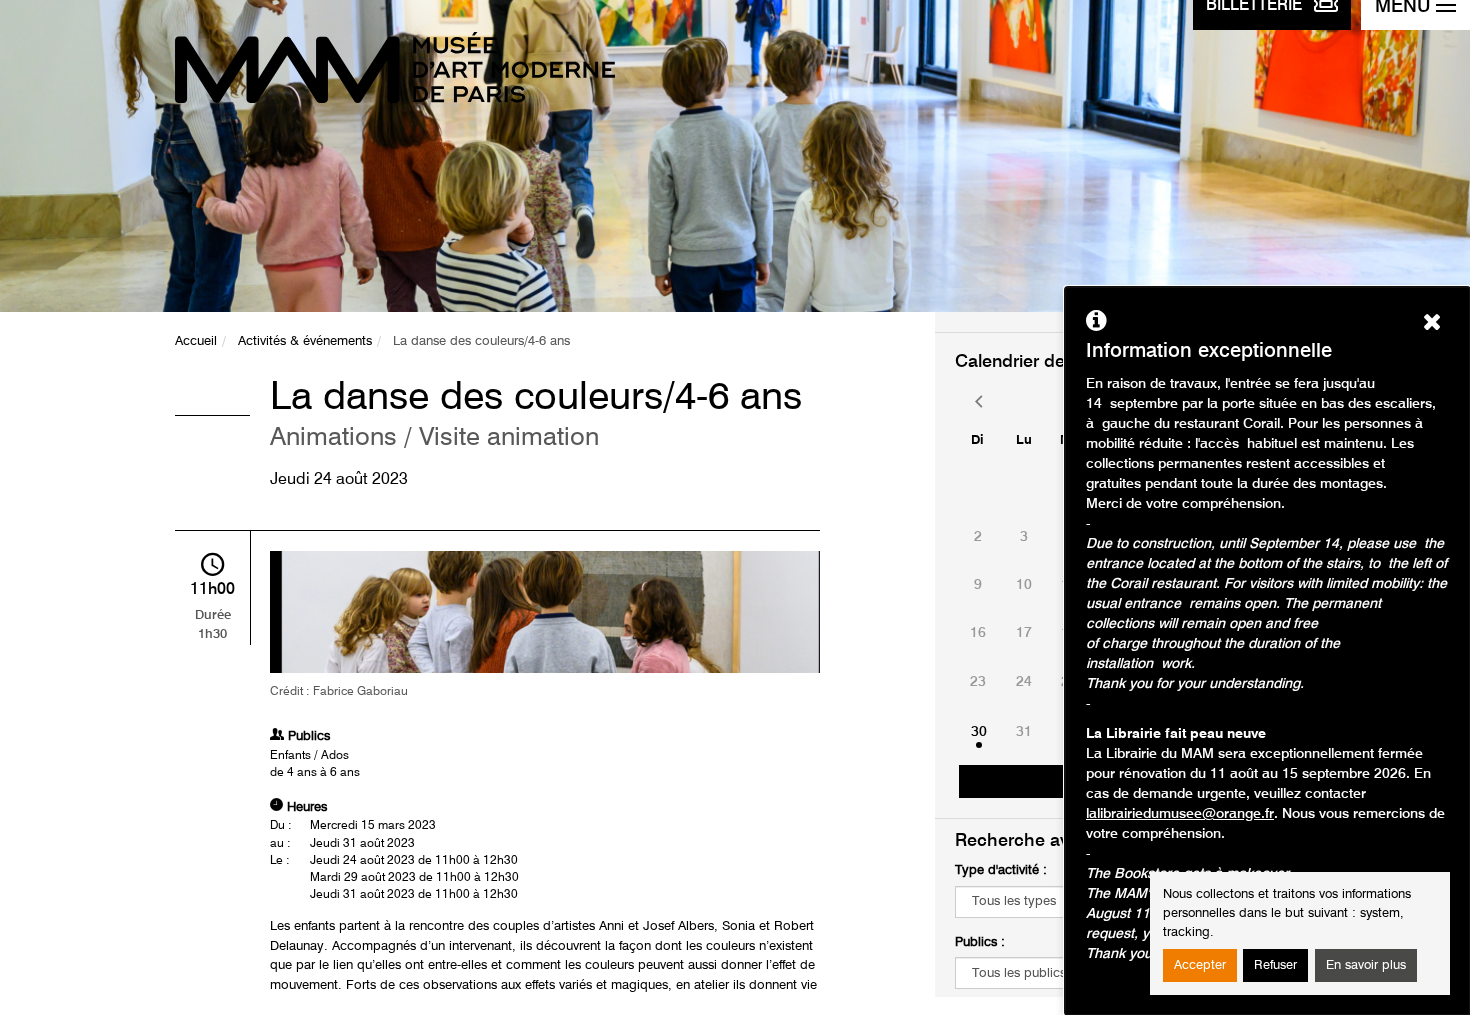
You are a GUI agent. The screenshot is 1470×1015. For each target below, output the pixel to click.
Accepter (1200, 965)
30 (979, 732)
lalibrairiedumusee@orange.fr (1180, 814)
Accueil (196, 341)
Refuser (1275, 965)
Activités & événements (305, 341)
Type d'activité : (1001, 870)
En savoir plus (1366, 965)
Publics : (980, 942)
